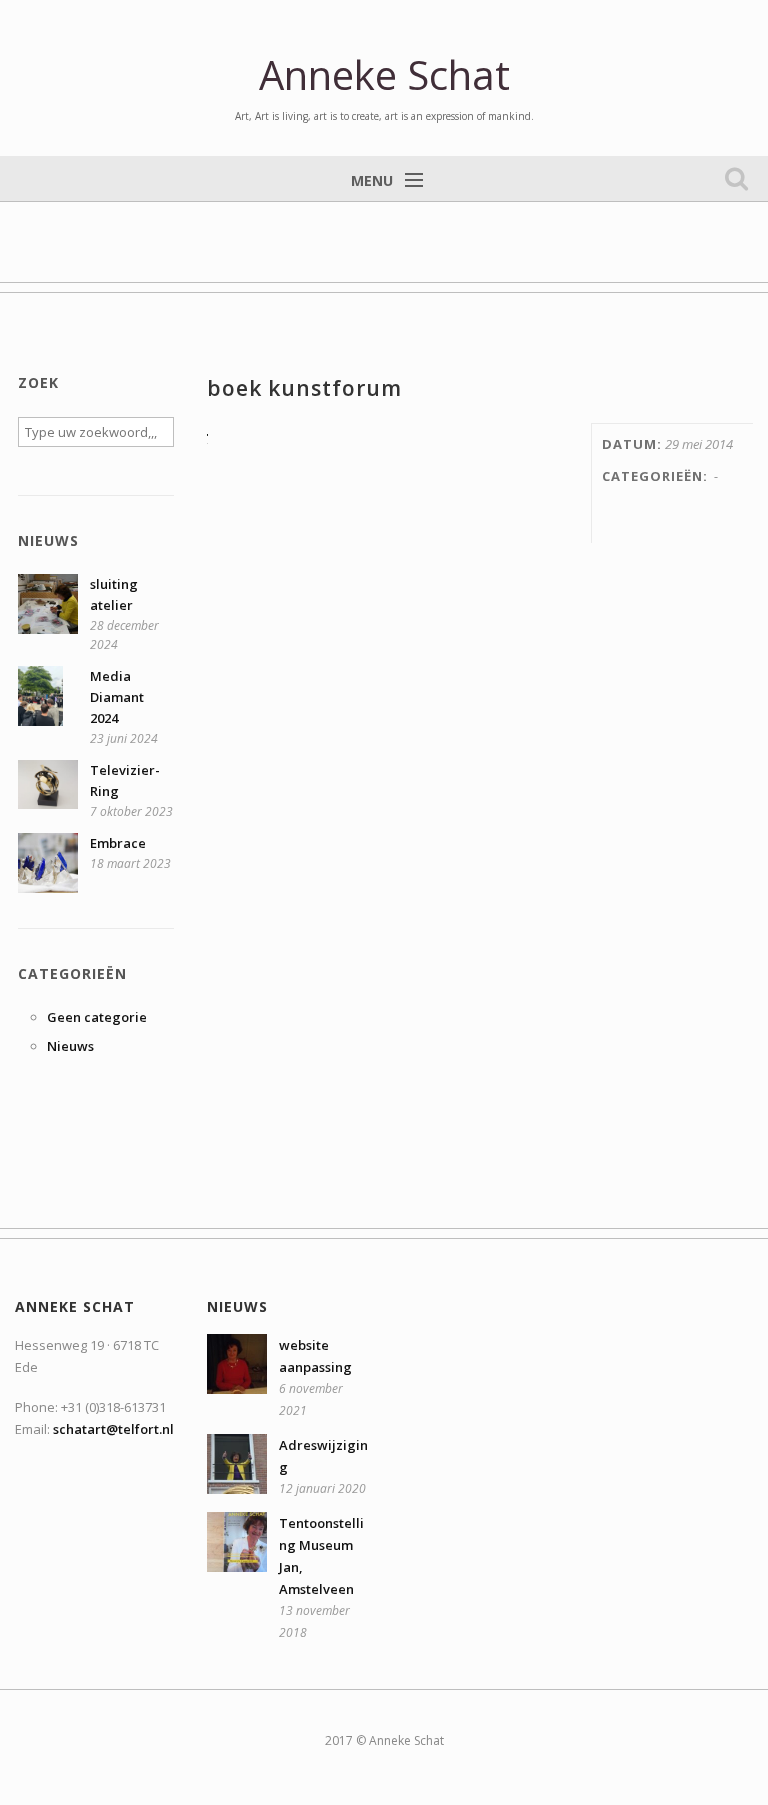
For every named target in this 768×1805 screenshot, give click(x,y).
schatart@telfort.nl (113, 1429)
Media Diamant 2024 (117, 697)
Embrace (118, 843)
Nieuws (70, 1046)
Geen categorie (97, 1017)
